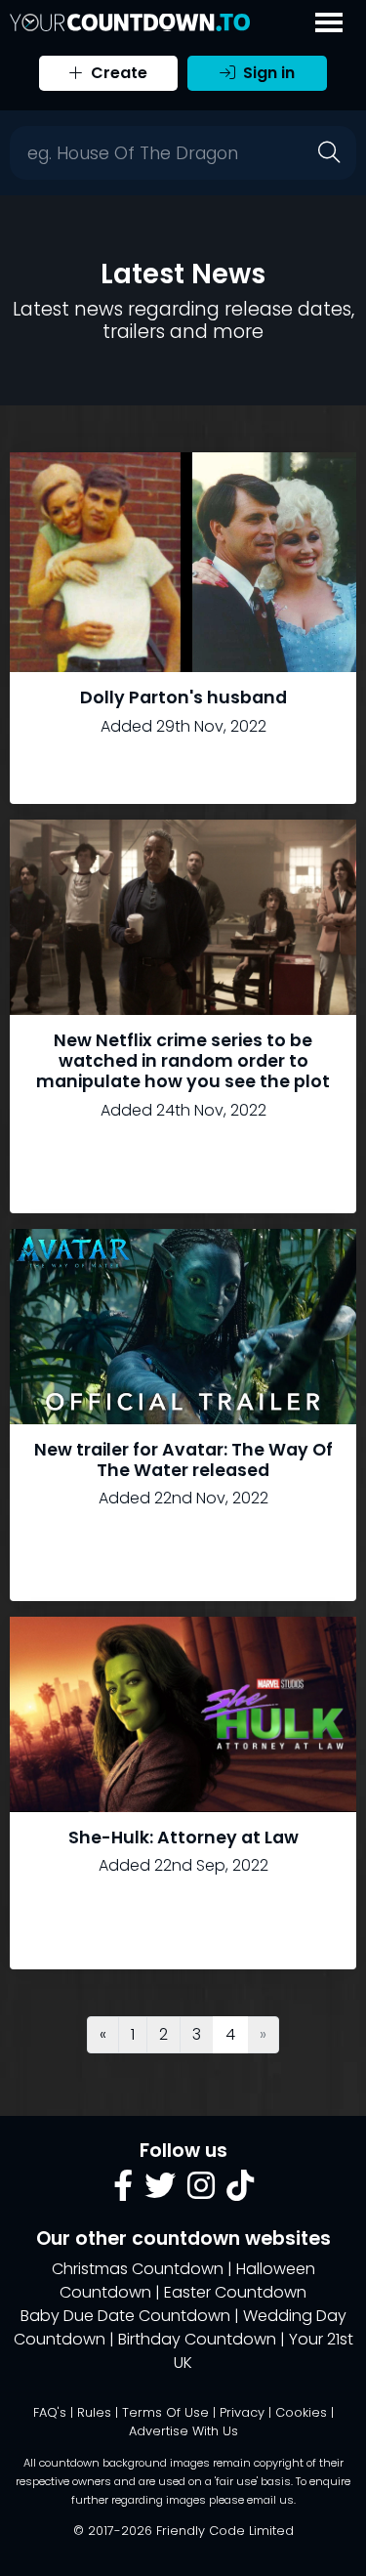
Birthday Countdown (197, 2339)
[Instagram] (201, 2192)
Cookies (301, 2412)
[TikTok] (240, 2192)
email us (270, 2500)
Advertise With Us (183, 2431)
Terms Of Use (165, 2412)
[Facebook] (123, 2192)
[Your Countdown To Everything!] (130, 22)
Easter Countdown (235, 2292)
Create (117, 73)
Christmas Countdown (138, 2269)
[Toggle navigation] (329, 22)
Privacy (242, 2412)
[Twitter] (160, 2192)
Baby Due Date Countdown (125, 2316)
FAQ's (50, 2412)
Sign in (267, 73)
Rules (94, 2412)
